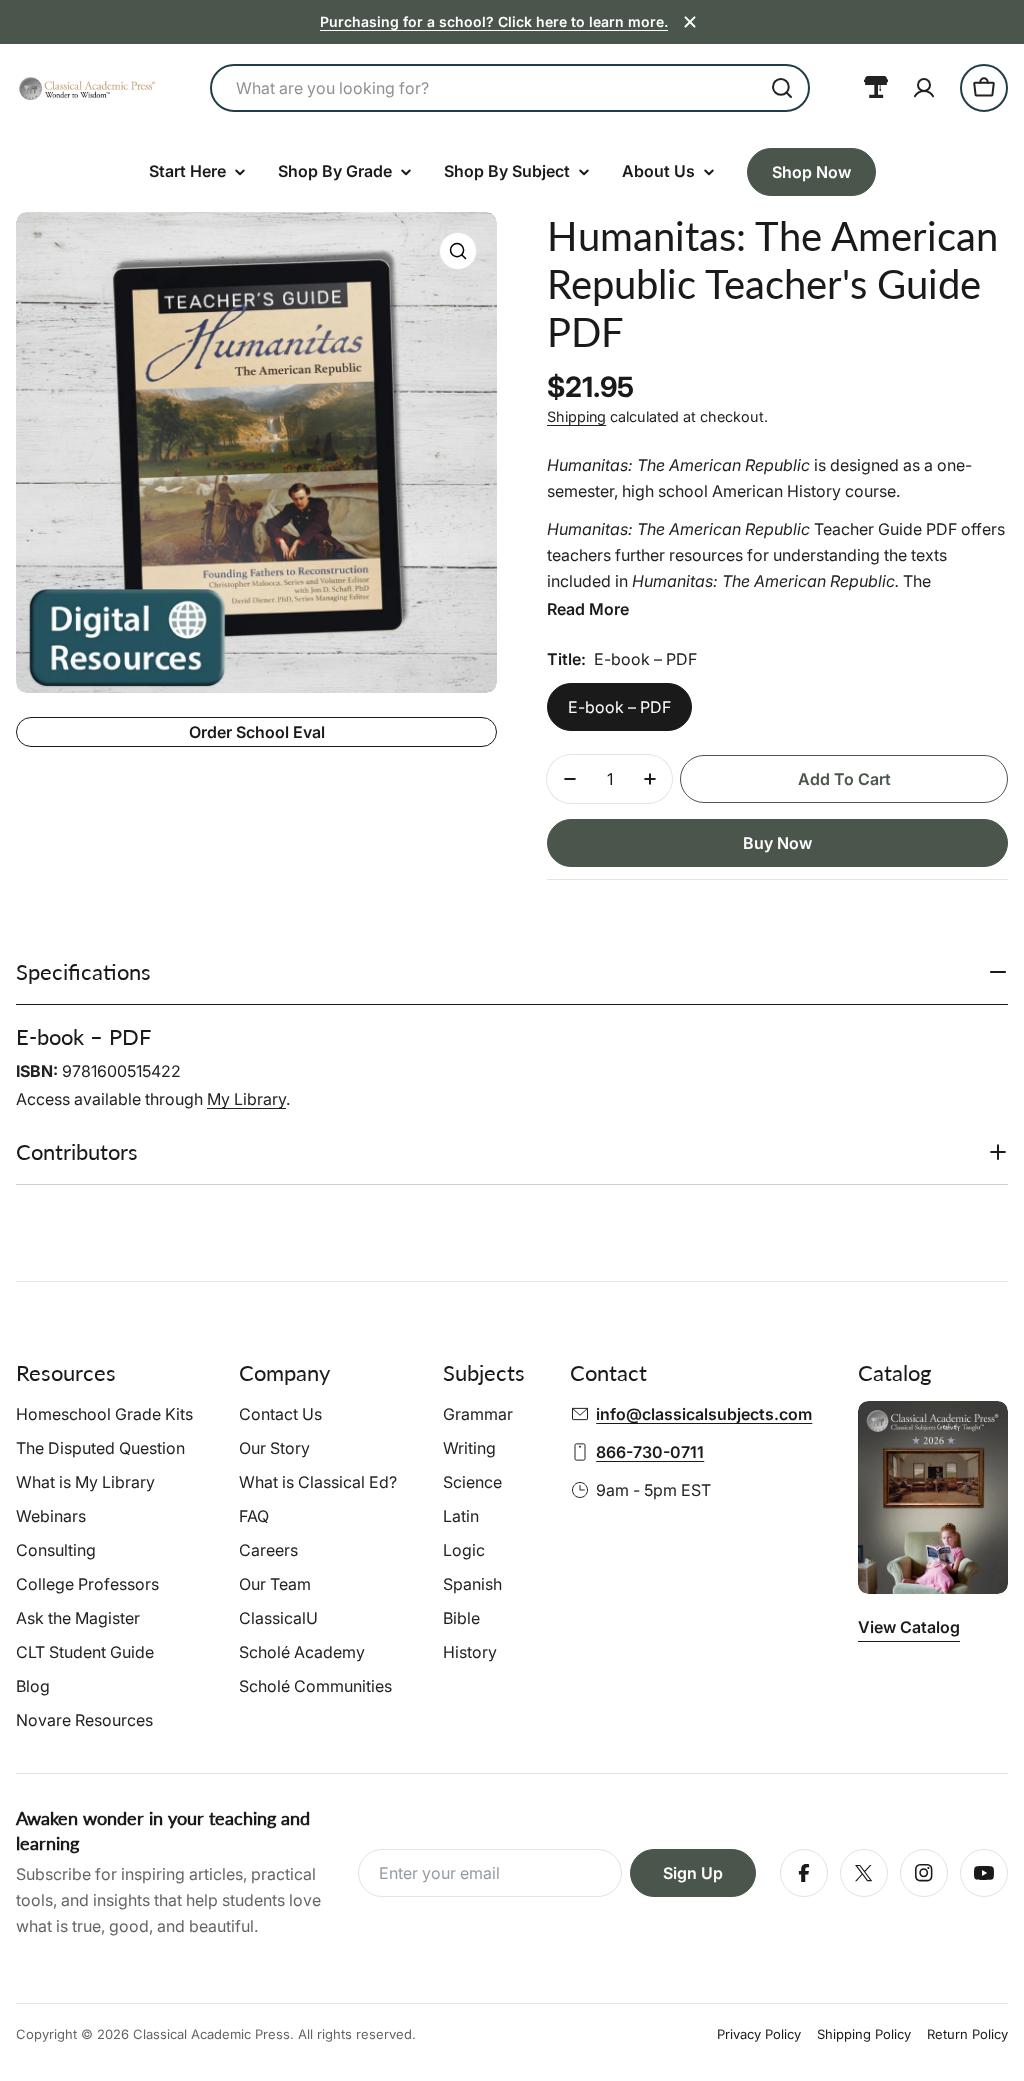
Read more (588, 609)
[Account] (924, 88)
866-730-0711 (650, 1452)
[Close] (690, 22)
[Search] (782, 88)
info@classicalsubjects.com (704, 1414)
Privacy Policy (759, 2034)
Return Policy (967, 2034)
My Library (246, 1099)
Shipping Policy (864, 2034)
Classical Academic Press (211, 2034)
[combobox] (510, 88)
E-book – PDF (619, 707)
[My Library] (876, 88)
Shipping (576, 416)
